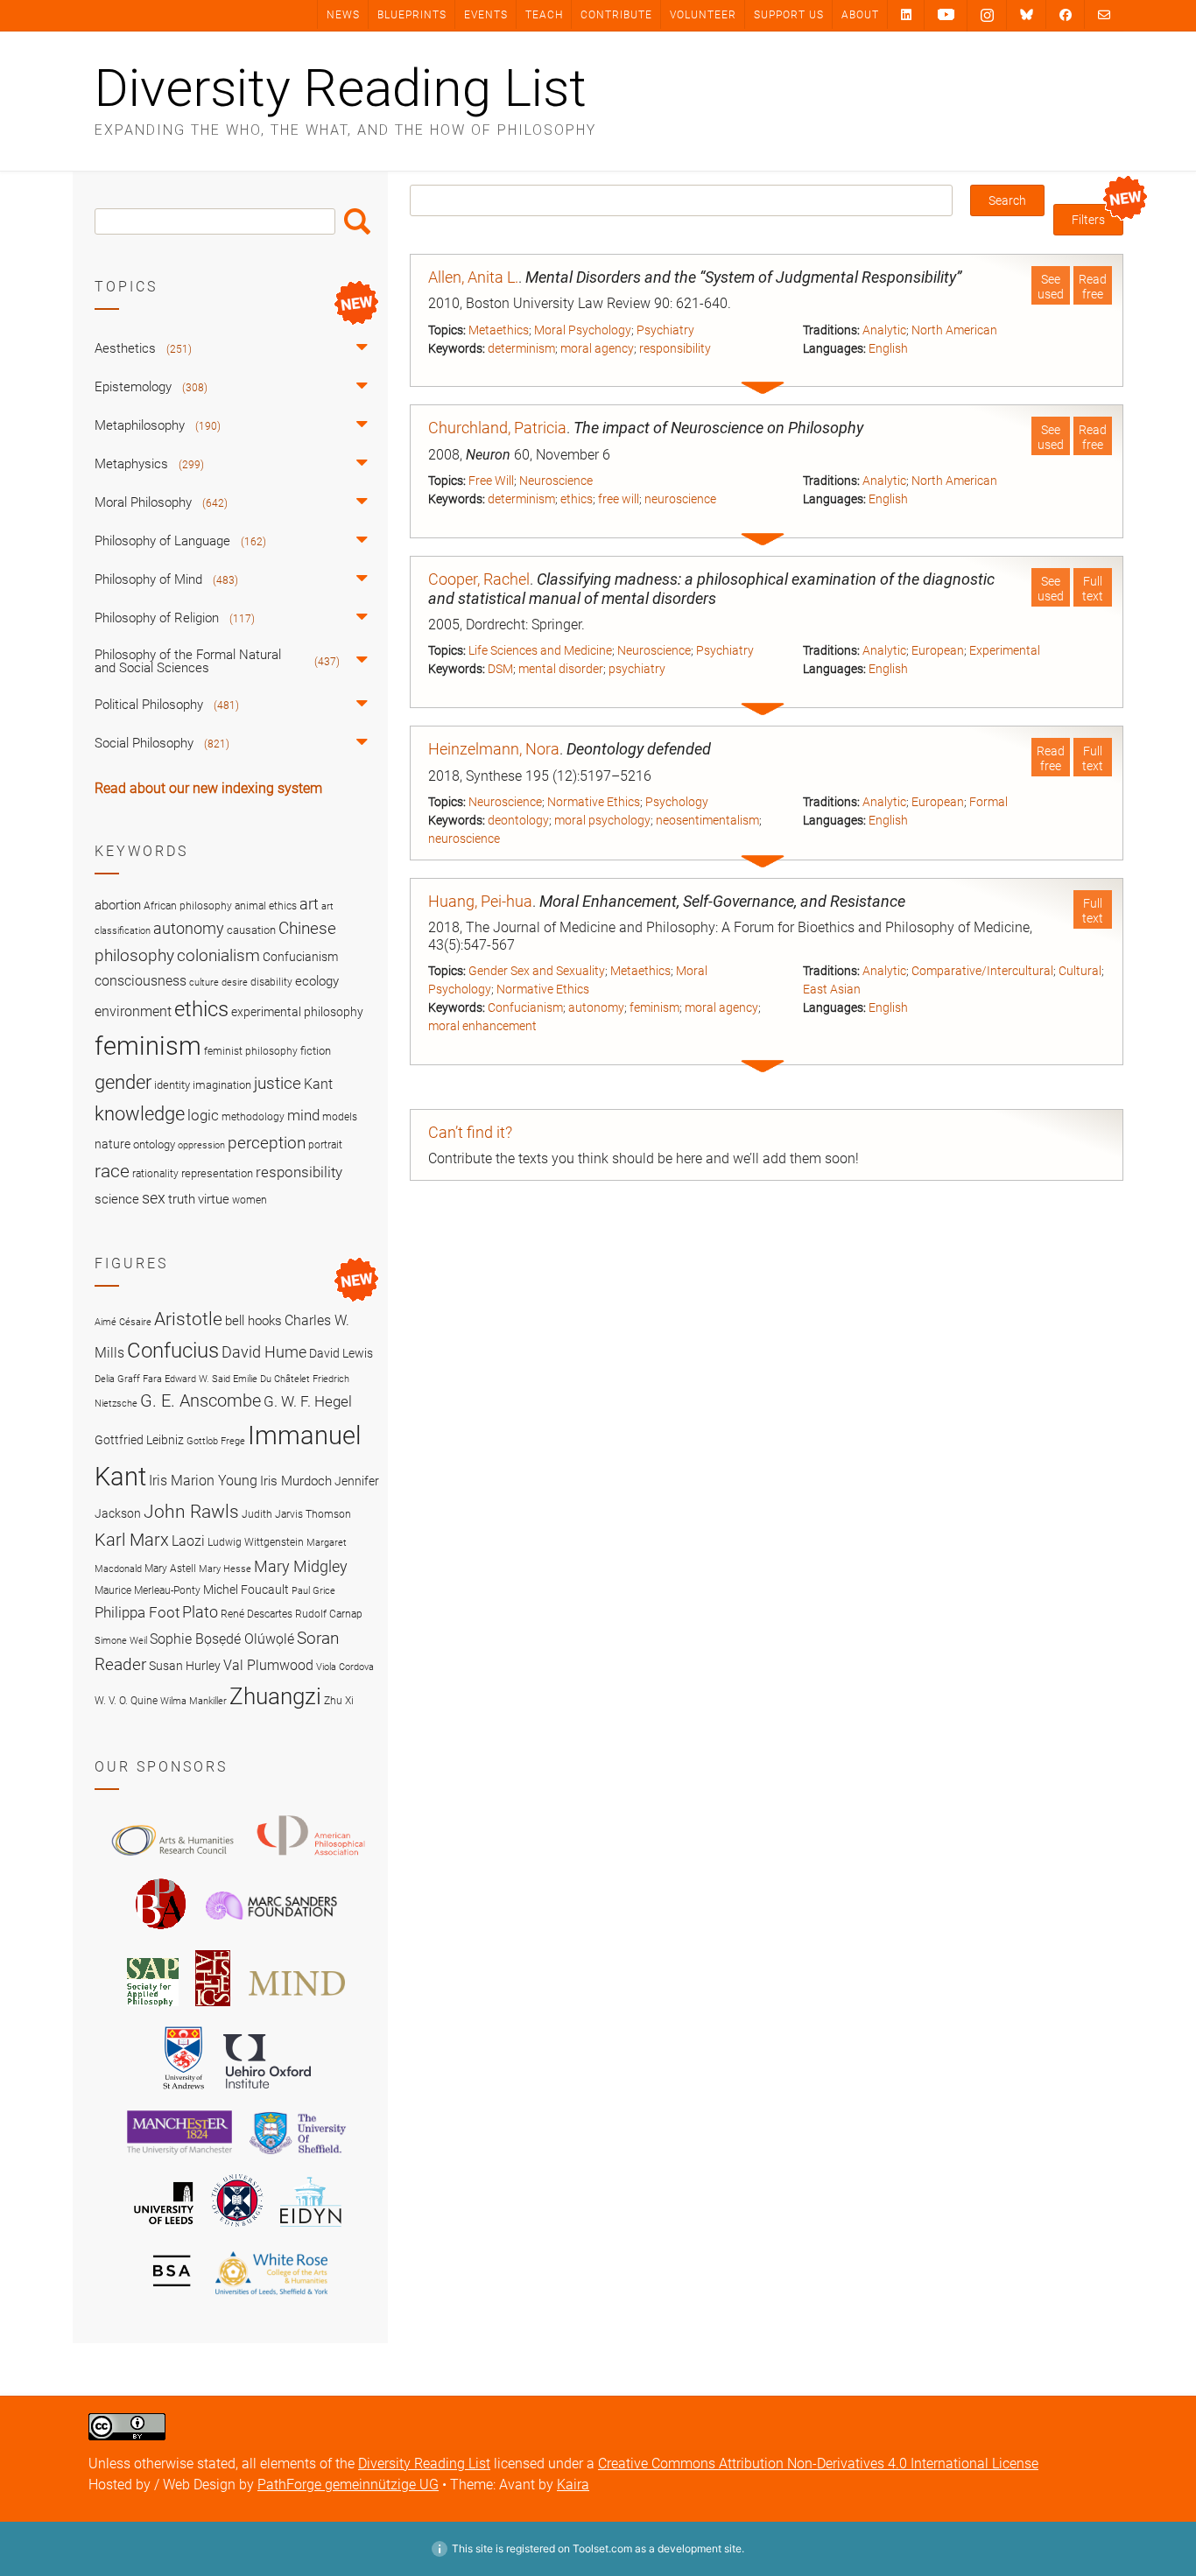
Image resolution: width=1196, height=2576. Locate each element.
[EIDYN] (311, 2229)
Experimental (1005, 650)
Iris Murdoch (296, 1481)
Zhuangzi (275, 1696)
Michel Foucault (246, 1590)
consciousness (141, 981)
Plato (200, 1612)
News (343, 15)
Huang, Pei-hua (480, 901)
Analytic (884, 330)
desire (235, 983)
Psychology (677, 802)
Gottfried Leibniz (139, 1440)
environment (133, 1012)
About (860, 15)
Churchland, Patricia (497, 428)
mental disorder (561, 669)
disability (271, 982)
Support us (789, 15)
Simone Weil (121, 1641)
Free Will (491, 481)
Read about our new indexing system (208, 788)
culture (204, 983)
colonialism (218, 955)
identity (172, 1085)
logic (203, 1115)
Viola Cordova (345, 1667)
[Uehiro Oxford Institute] (267, 2093)
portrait (325, 1145)
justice (278, 1083)
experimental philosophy (297, 1012)
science (117, 1199)
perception (267, 1143)
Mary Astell (170, 1568)
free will (619, 499)
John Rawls (191, 1512)
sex (154, 1198)
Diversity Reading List (341, 88)
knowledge (140, 1113)
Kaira (573, 2485)
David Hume (264, 1352)
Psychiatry (665, 330)
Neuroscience (556, 481)
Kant (318, 1084)
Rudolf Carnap (329, 1614)
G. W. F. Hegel (308, 1401)
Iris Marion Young (203, 1481)
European (938, 650)
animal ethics (266, 906)
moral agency (597, 348)
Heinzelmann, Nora (494, 749)
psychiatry (637, 669)
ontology (154, 1144)
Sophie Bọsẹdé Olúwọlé (222, 1639)
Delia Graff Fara (128, 1379)
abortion (118, 905)
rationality (155, 1174)
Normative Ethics (594, 802)
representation (217, 1173)
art (309, 904)
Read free (1093, 287)
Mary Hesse (225, 1569)
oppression (201, 1145)
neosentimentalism (707, 820)
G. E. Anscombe (201, 1401)
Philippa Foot (137, 1612)
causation (251, 930)
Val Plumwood (268, 1665)
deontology (518, 820)
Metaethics (499, 330)
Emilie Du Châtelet (271, 1379)
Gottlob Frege (216, 1441)
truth (182, 1199)
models (340, 1117)
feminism (654, 1007)
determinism (521, 348)
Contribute (616, 15)
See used (1051, 287)
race (112, 1171)
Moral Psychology (583, 330)
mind (303, 1115)
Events (486, 15)
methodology (253, 1117)
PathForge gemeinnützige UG (348, 2485)
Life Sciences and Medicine (540, 650)
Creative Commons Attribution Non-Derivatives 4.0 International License (818, 2464)
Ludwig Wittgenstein (256, 1542)
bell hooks (253, 1321)
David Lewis (341, 1353)
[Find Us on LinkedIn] (906, 14)
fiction (316, 1051)
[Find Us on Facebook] (1066, 14)
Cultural (1080, 971)
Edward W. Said (197, 1379)
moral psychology (602, 820)
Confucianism (525, 1007)
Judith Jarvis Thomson (296, 1514)
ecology (317, 981)
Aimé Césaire (123, 1322)
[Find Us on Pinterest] (946, 15)
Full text (1093, 589)
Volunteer (703, 15)
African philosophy (188, 906)
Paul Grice (313, 1591)
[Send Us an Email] (1104, 14)
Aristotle (188, 1319)
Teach (544, 15)
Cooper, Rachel (479, 579)
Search (357, 221)
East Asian (832, 989)
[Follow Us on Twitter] (1027, 15)
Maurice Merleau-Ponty (148, 1590)
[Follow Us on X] (987, 16)
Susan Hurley (185, 1666)
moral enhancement (482, 1026)
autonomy (596, 1007)
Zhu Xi (339, 1700)
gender (123, 1082)
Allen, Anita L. (473, 277)
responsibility (675, 348)
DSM (500, 669)
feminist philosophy (251, 1051)
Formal (988, 802)
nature (113, 1144)
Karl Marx (132, 1540)
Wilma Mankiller (193, 1701)
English (888, 348)
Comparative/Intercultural (982, 971)
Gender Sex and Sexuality (537, 971)
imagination (222, 1085)
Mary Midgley (301, 1566)
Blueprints (412, 15)
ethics (577, 499)
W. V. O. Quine (126, 1700)
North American (954, 330)
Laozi (188, 1541)
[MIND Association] (297, 2009)
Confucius (173, 1351)
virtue (214, 1199)
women (250, 1200)
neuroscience (680, 499)
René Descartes (257, 1614)
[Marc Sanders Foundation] (271, 1933)
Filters (1088, 220)
